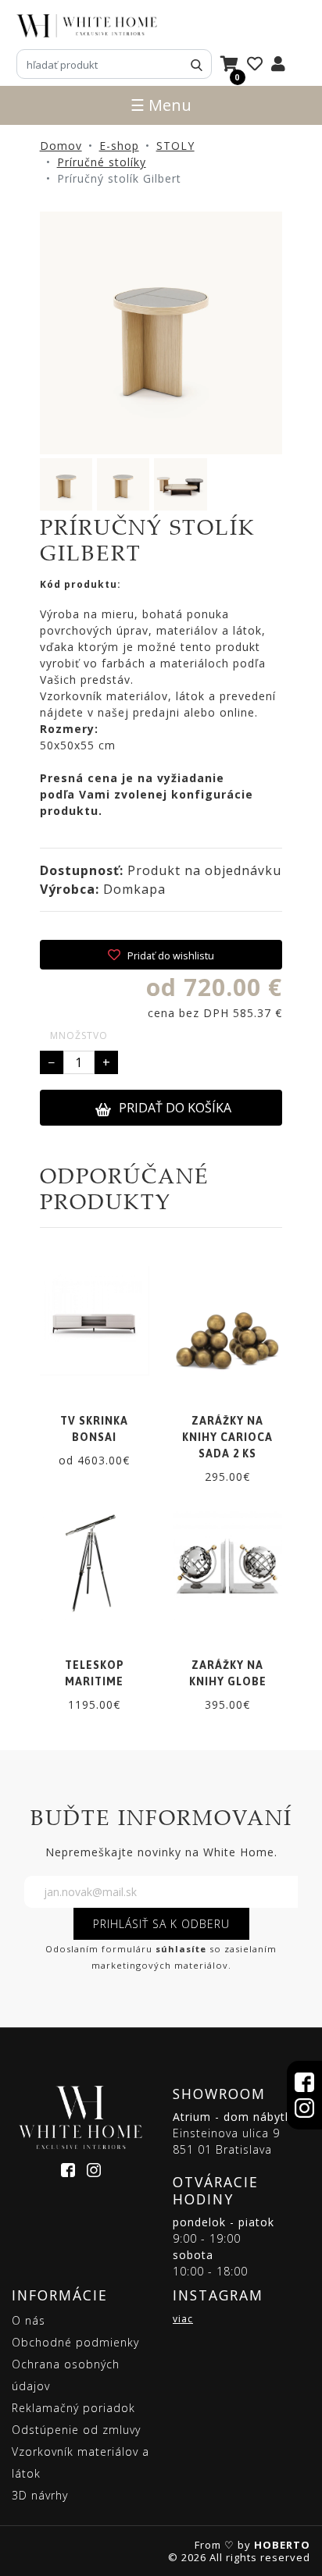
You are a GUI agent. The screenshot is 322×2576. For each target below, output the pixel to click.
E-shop (119, 146)
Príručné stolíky (102, 162)
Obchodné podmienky (75, 2342)
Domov (61, 146)
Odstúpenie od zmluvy (76, 2430)
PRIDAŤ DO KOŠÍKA (175, 1108)
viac (183, 2319)
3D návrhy (40, 2495)
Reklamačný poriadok (73, 2408)
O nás (29, 2320)
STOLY (175, 146)
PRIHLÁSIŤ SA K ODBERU (161, 1924)
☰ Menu (161, 105)
